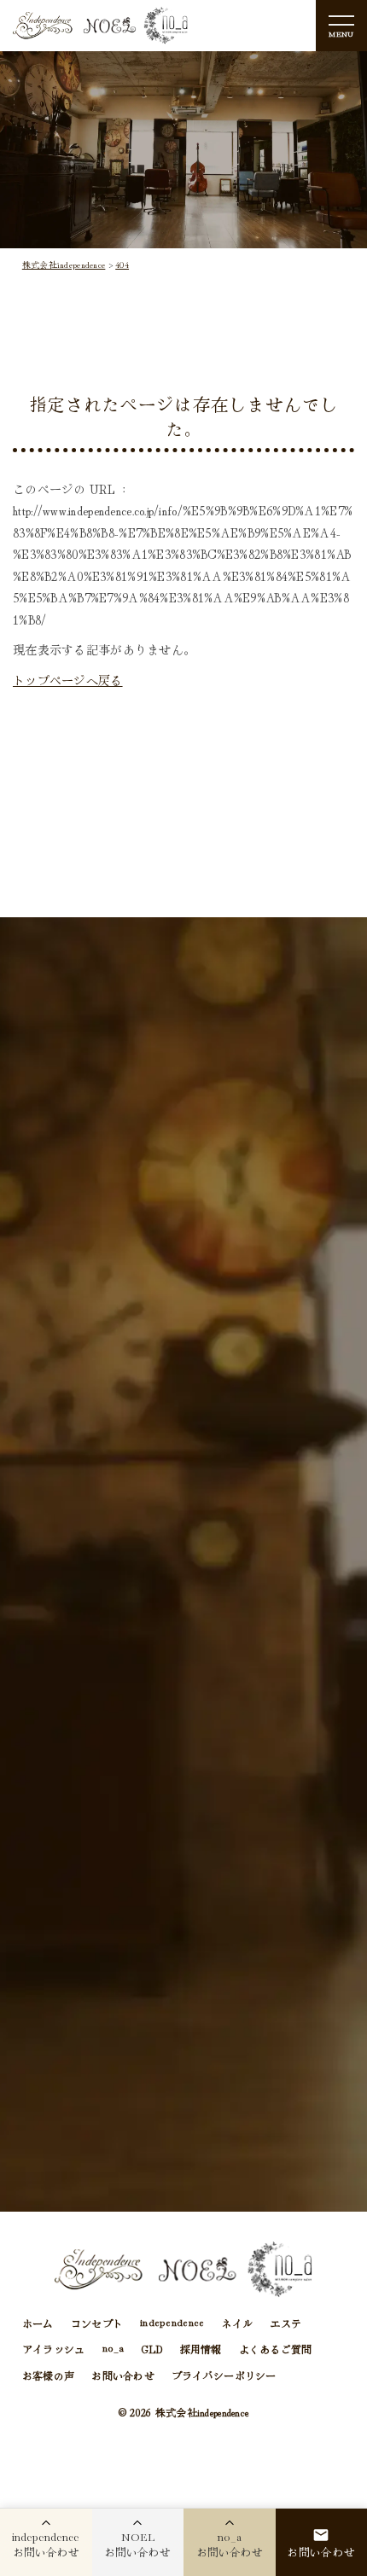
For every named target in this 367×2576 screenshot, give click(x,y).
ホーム (38, 2323)
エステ (285, 2323)
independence (172, 2323)
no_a (114, 2349)
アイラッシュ (54, 2349)
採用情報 (201, 2349)
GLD (152, 2349)
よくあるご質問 (276, 2349)
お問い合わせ (123, 2375)
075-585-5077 (149, 1451)
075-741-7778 (149, 1736)
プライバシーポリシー (224, 2375)
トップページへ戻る (68, 680)
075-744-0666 (149, 2073)
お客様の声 (48, 2375)
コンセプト (97, 2323)
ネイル (237, 2323)
